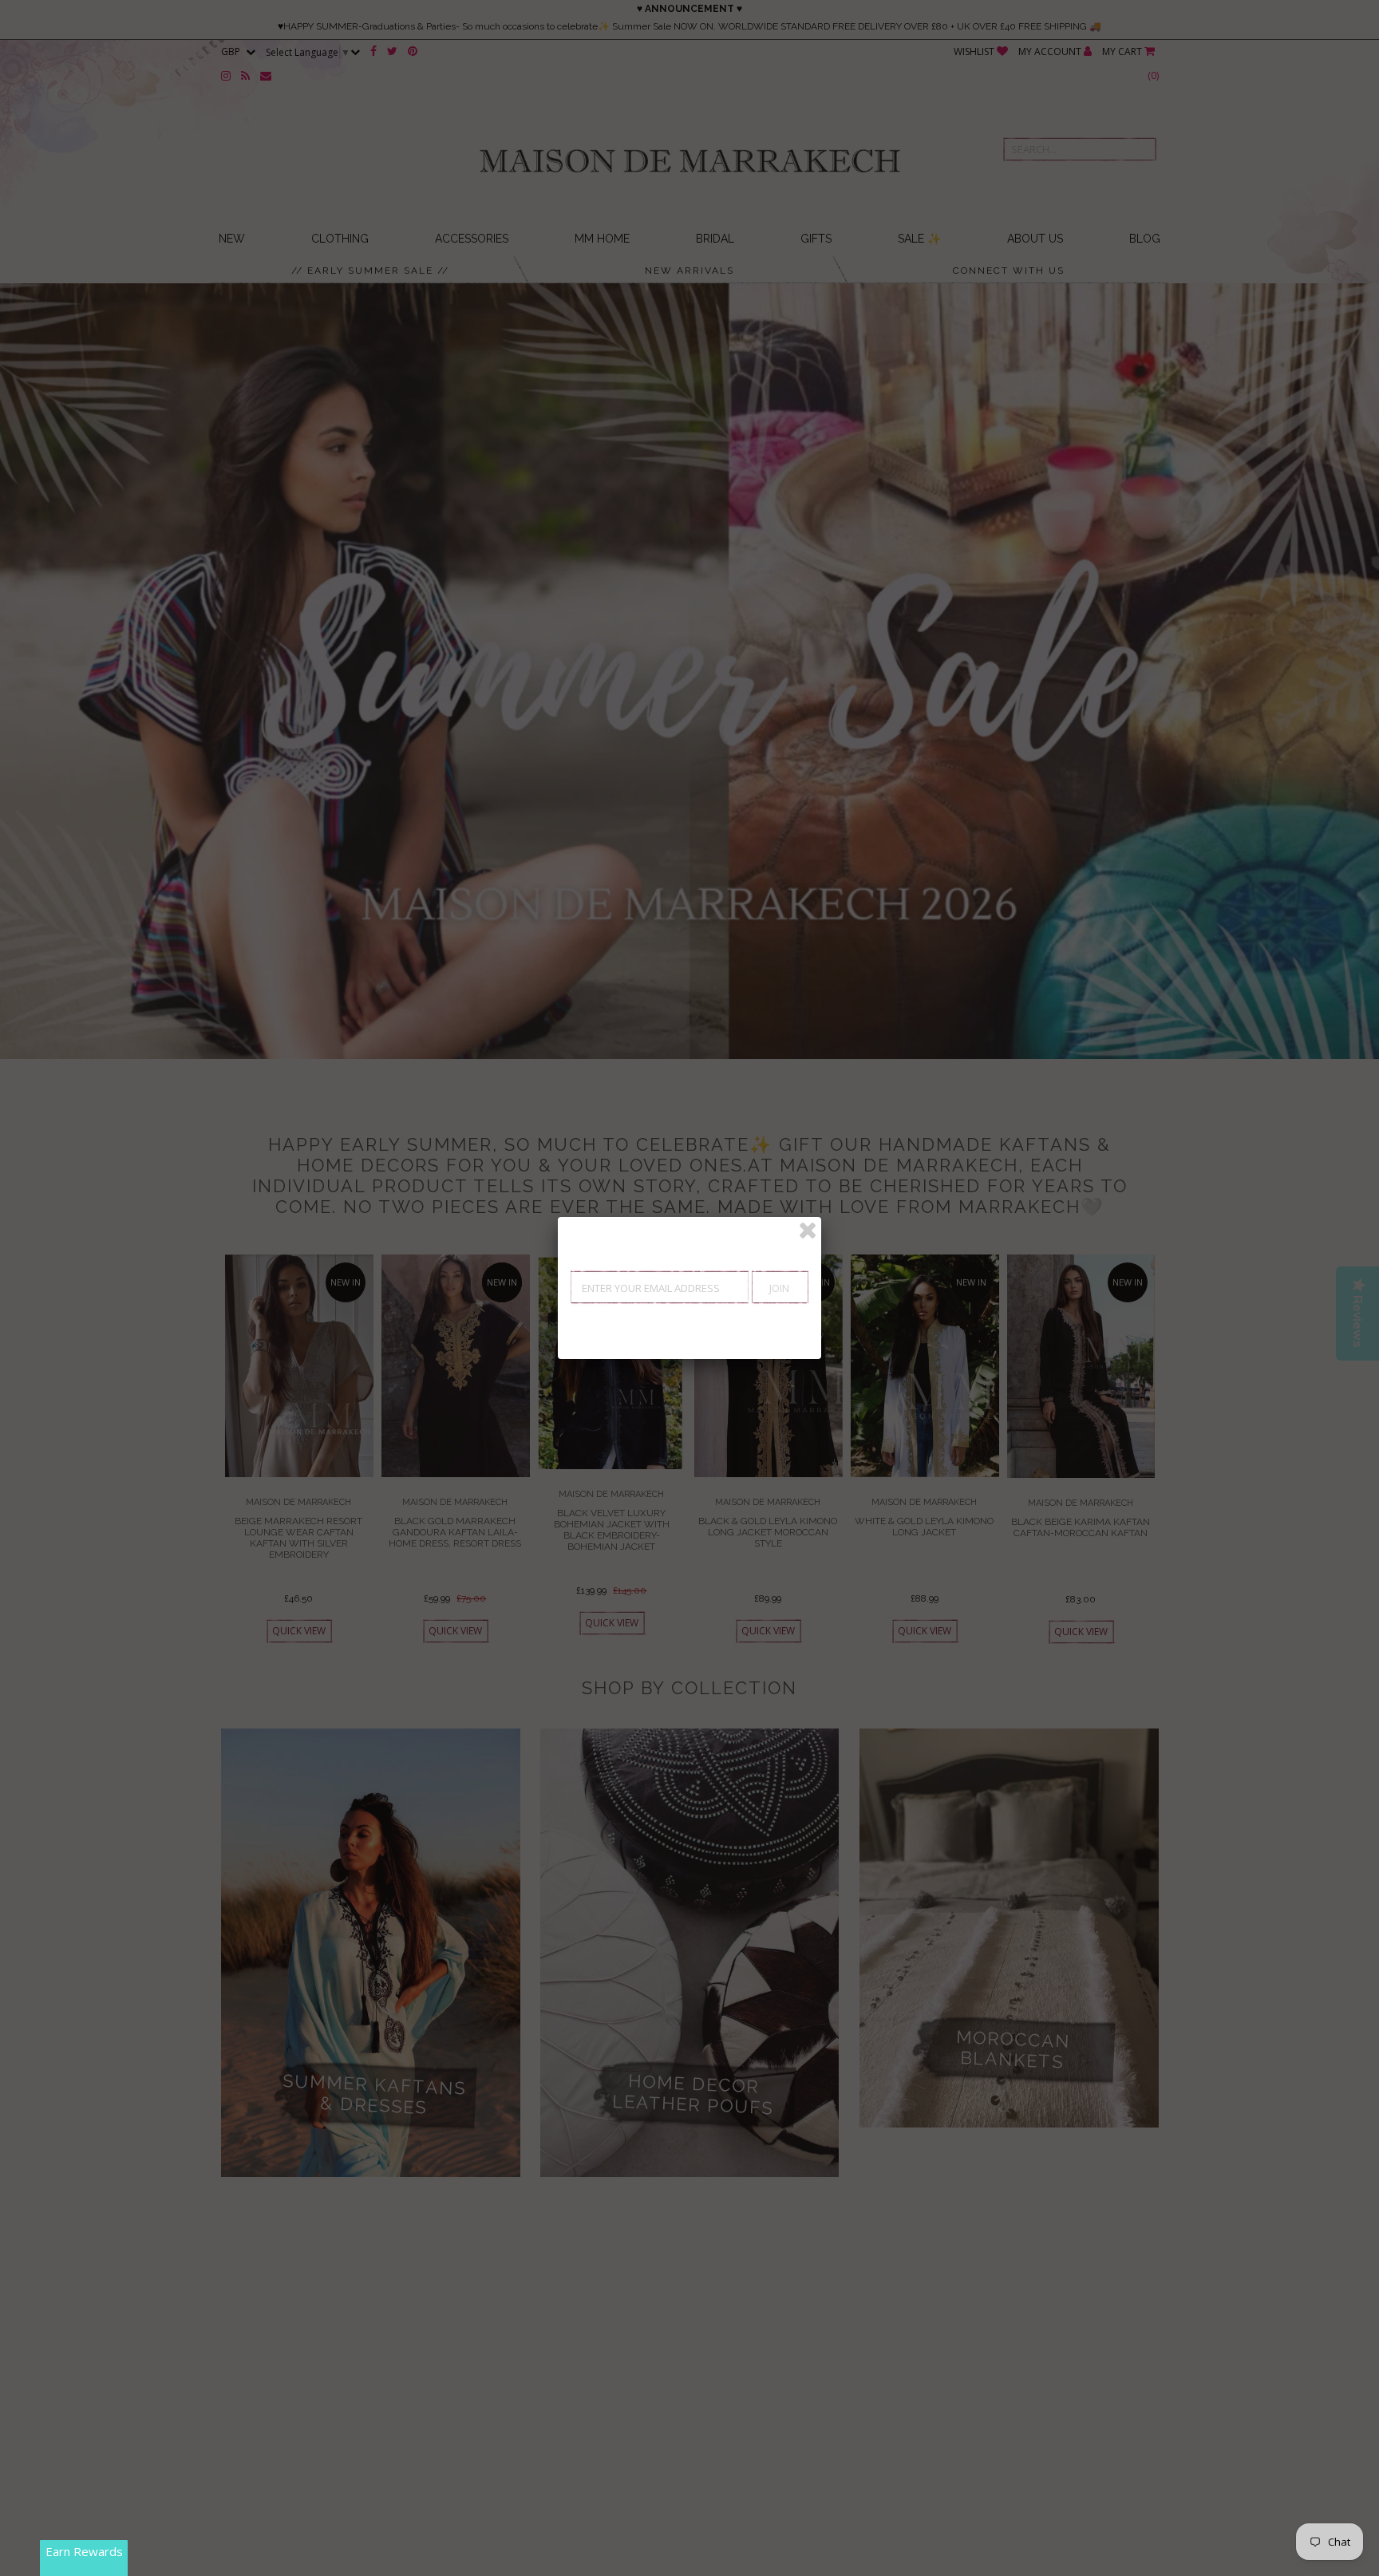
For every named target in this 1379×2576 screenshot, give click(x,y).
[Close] (808, 1231)
